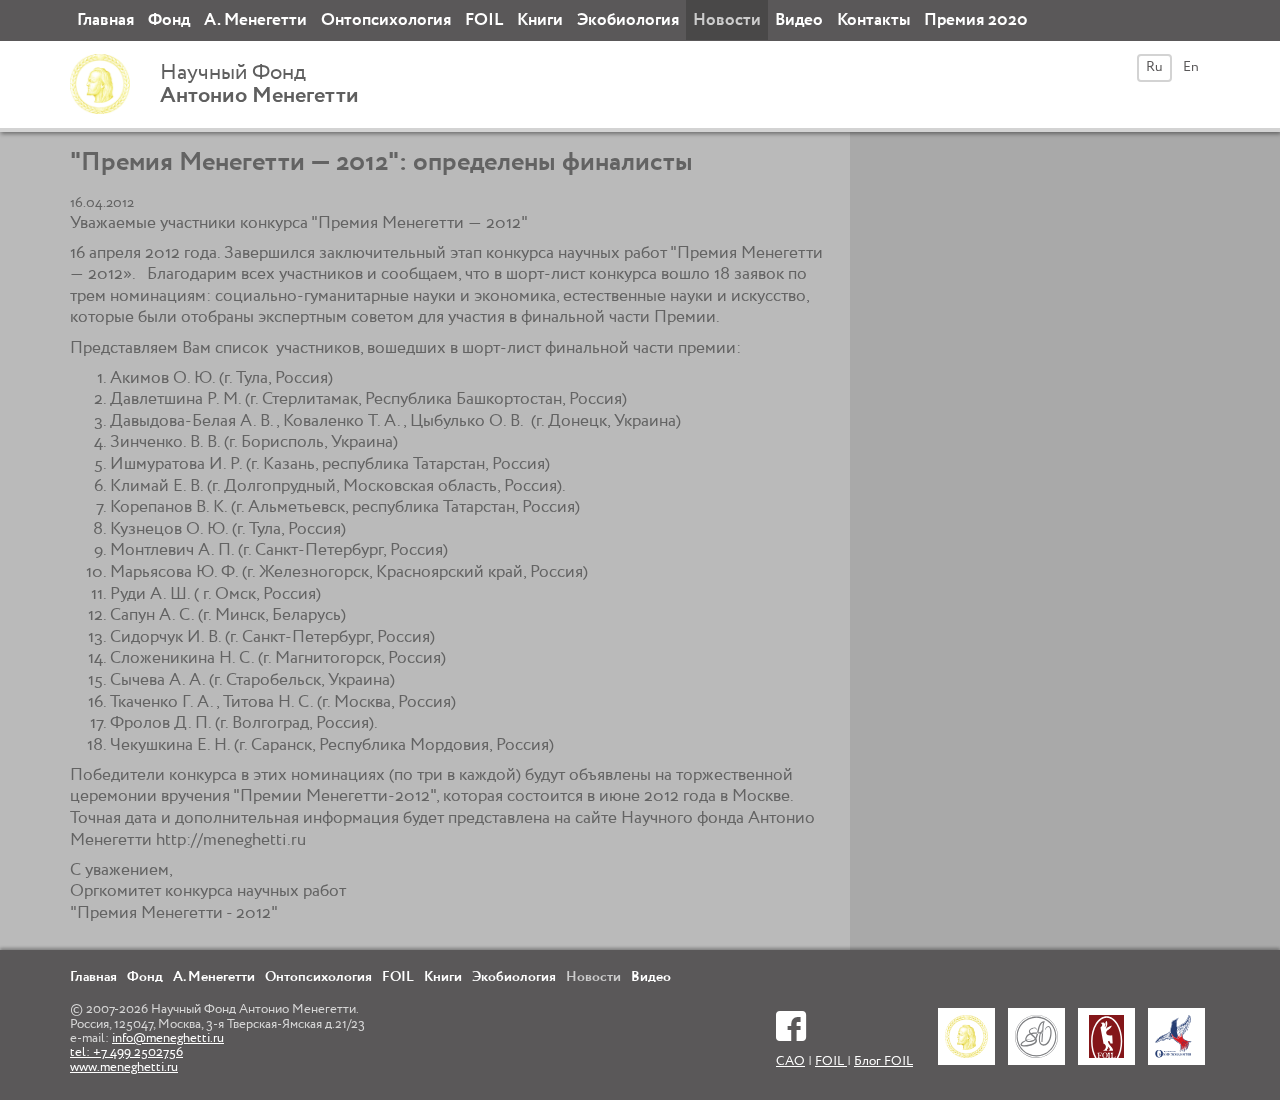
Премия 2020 (976, 20)
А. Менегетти (255, 20)
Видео (799, 20)
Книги (540, 20)
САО (790, 1061)
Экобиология (628, 20)
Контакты (873, 20)
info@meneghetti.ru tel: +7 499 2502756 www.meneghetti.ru (147, 1053)
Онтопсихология (386, 20)
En (1191, 67)
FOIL (484, 20)
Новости (727, 20)
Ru (1154, 67)
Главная (105, 20)
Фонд (169, 20)
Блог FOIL (883, 1061)
